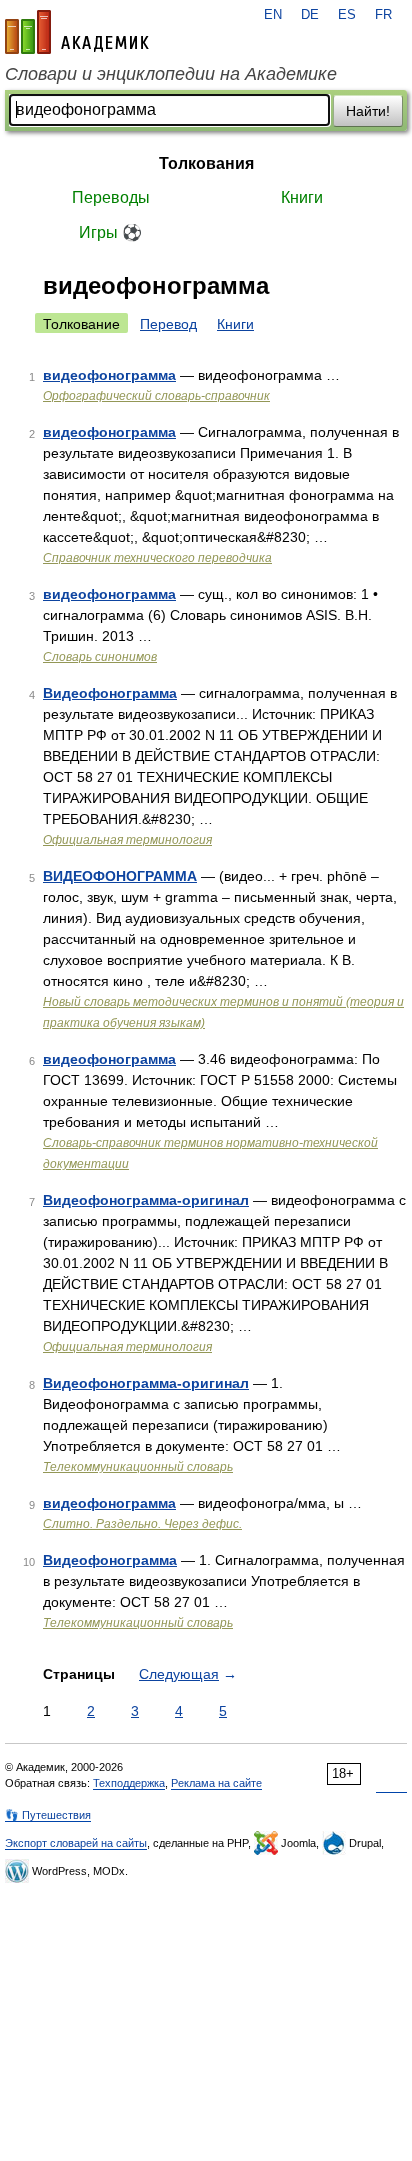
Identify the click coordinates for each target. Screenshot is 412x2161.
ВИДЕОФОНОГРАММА (120, 876)
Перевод (168, 324)
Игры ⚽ (110, 232)
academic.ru (77, 32)
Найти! (368, 111)
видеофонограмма (109, 375)
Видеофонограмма (110, 693)
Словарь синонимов (100, 657)
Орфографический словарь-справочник (156, 396)
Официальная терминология (127, 840)
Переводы (111, 197)
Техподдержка (129, 1783)
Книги (302, 197)
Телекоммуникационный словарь (138, 1467)
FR (383, 15)
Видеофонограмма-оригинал (146, 1200)
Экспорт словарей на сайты (76, 1843)
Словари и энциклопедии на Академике (171, 74)
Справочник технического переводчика (157, 558)
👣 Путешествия (48, 1815)
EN (273, 15)
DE (310, 15)
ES (347, 15)
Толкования (206, 163)
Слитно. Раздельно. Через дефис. (142, 1524)
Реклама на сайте (216, 1783)
